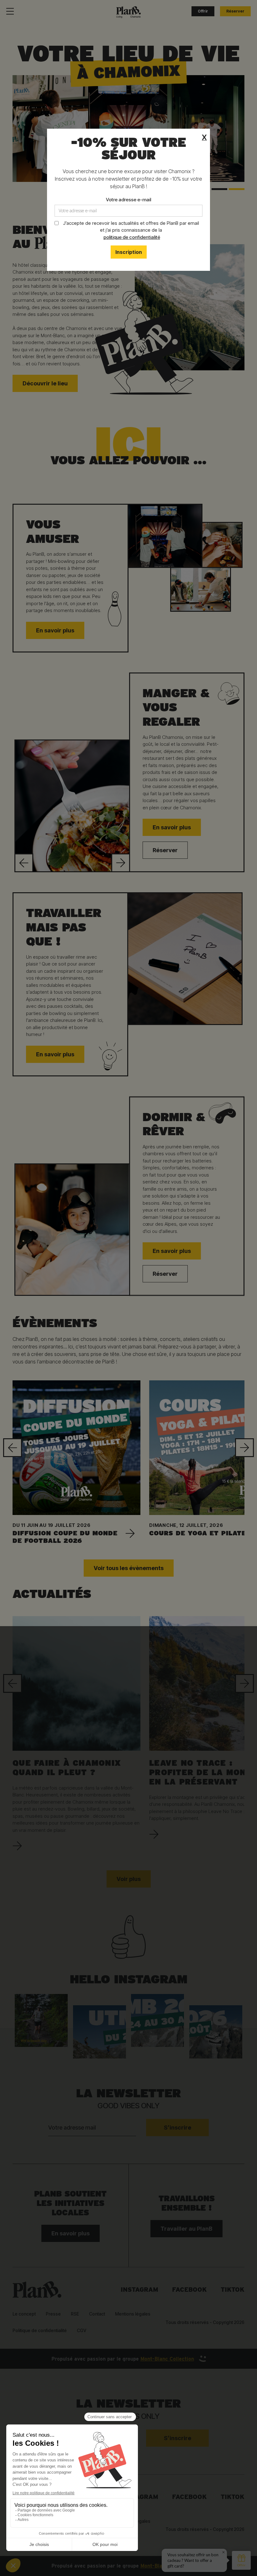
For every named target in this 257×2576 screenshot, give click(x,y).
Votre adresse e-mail (128, 200)
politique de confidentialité (132, 237)
